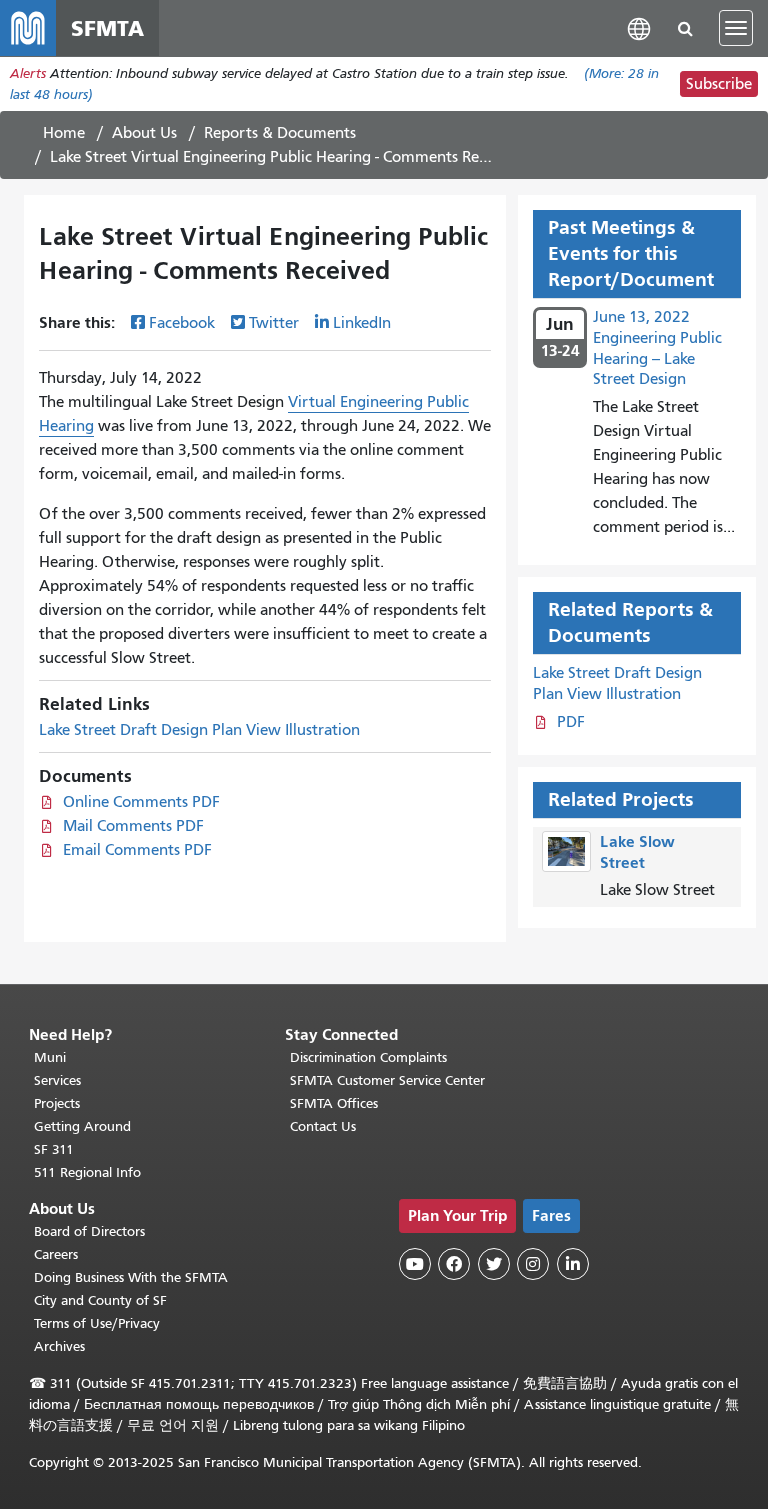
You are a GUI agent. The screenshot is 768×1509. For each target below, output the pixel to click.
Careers (56, 1254)
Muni (50, 1057)
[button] (639, 27)
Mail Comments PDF (133, 826)
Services (57, 1080)
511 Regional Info (87, 1172)
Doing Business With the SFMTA (131, 1277)
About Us (144, 133)
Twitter (274, 323)
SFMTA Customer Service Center (387, 1080)
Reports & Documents (280, 133)
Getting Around (82, 1126)
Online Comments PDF (141, 802)
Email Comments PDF (137, 850)
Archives (59, 1346)
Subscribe (719, 84)
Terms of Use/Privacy (97, 1323)
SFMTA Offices (334, 1103)
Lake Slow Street (637, 852)
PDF (571, 722)
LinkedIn (362, 323)
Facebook (182, 323)
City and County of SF (100, 1300)
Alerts (28, 73)
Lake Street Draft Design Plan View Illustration (199, 730)
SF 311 (54, 1149)
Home (64, 133)
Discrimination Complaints (368, 1057)
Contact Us (323, 1126)
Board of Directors (89, 1231)
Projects (57, 1103)
